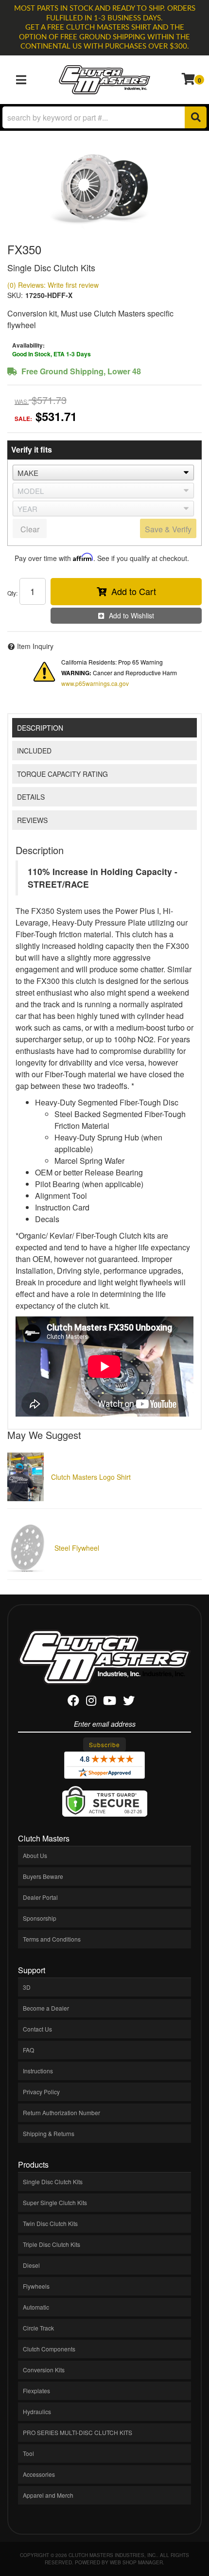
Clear (30, 529)
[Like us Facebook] (73, 1702)
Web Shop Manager (136, 2562)
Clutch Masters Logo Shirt (91, 1477)
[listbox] (103, 473)
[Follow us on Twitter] (129, 1702)
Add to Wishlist (131, 615)
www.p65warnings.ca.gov (95, 683)
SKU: (15, 295)
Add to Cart (134, 591)
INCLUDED (34, 751)
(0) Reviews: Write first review (53, 285)
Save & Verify (168, 529)
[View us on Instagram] (91, 1702)
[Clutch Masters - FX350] (104, 187)
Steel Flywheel (77, 1548)
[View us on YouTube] (110, 1702)
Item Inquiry (35, 646)
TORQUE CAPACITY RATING (62, 774)
